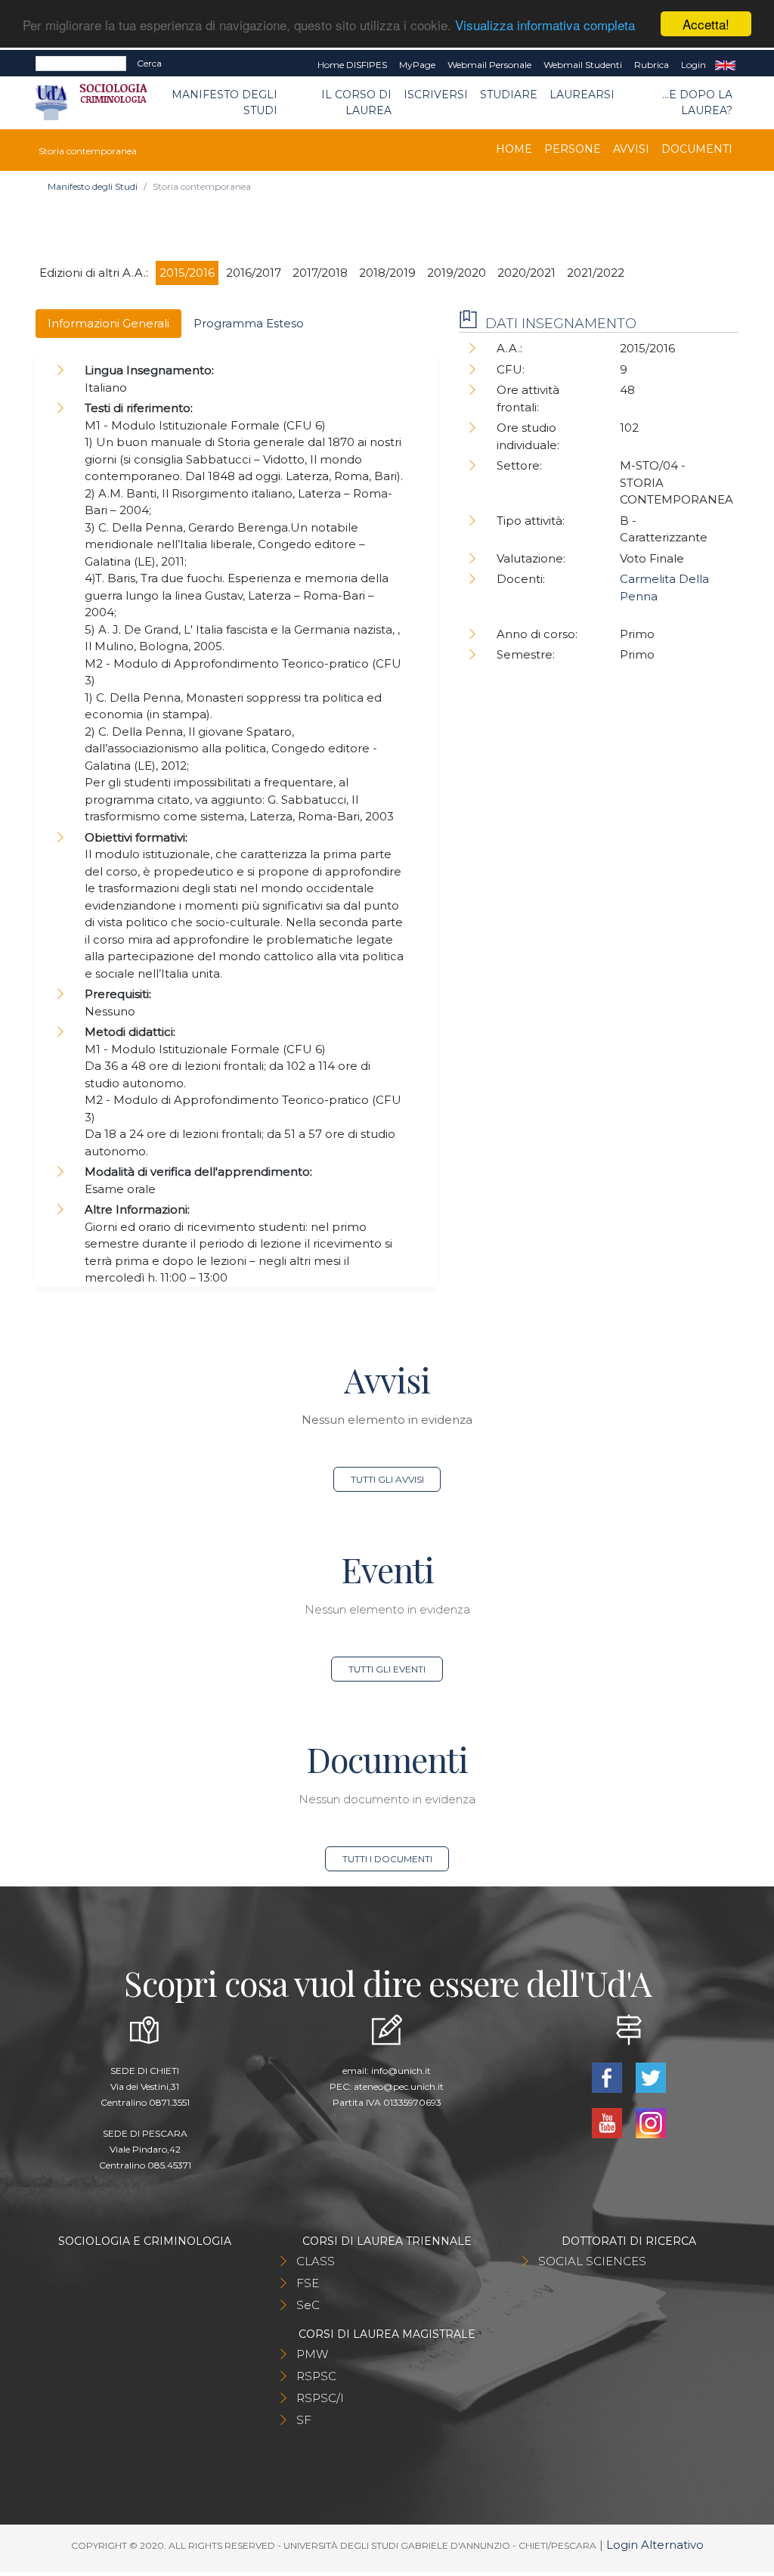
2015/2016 (187, 273)
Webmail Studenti (583, 65)
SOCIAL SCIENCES (592, 2261)
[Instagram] (651, 2122)
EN (725, 65)
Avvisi (631, 149)
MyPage (417, 65)
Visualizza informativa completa (545, 25)
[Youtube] (608, 2122)
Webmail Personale (489, 65)
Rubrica (652, 65)
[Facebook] (608, 2077)
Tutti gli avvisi (387, 1479)
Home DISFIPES (352, 65)
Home (514, 149)
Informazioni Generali (108, 323)
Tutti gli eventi (387, 1669)
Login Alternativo (655, 2545)
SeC (308, 2305)
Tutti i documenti (387, 1859)
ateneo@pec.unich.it (399, 2086)
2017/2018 (320, 273)
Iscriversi (436, 95)
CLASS (316, 2261)
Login (694, 65)
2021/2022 (596, 273)
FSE (308, 2283)
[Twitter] (651, 2077)
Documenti (697, 149)
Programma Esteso (249, 323)
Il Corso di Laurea (356, 102)
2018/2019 (387, 273)
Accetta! (706, 24)
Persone (573, 149)
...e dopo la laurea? (697, 102)
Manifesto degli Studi (224, 102)
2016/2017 (254, 273)
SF (304, 2420)
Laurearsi (582, 95)
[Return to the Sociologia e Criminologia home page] (102, 103)
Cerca (149, 63)
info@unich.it (401, 2071)
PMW (312, 2354)
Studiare (509, 95)
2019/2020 (457, 273)
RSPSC (316, 2376)
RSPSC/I (320, 2398)
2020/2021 (526, 273)
